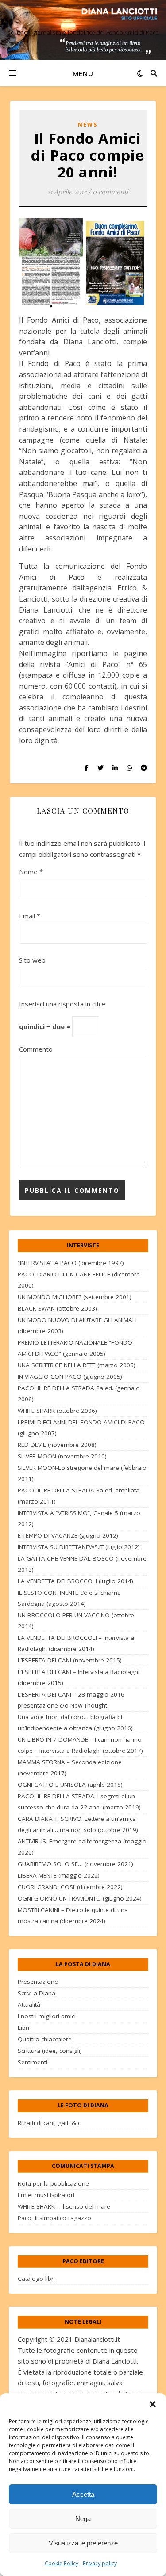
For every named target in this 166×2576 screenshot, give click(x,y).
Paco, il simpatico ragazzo (54, 2218)
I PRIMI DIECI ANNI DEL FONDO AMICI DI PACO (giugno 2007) (81, 1428)
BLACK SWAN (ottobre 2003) (57, 1308)
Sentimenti (33, 2062)
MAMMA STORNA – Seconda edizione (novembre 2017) (70, 1768)
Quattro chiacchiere (45, 2039)
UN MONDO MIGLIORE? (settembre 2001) (75, 1297)
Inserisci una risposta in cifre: (63, 1004)
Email (30, 916)
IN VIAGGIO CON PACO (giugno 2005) (70, 1377)
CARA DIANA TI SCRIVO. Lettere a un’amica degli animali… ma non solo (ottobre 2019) (78, 1824)
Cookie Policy (62, 2563)
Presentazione (38, 1982)
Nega (83, 2519)
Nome (31, 872)
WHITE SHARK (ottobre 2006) (57, 1411)
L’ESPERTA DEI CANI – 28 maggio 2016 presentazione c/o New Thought (71, 1700)
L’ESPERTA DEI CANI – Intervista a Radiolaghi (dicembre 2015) (79, 1677)
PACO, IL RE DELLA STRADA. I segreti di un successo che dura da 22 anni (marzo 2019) (79, 1802)
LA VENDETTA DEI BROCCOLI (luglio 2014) (75, 1581)
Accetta (83, 2494)
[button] (153, 2404)
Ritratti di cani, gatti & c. (50, 2123)
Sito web (32, 960)
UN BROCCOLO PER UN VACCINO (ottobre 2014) (76, 1621)
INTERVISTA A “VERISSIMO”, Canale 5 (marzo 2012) (79, 1518)
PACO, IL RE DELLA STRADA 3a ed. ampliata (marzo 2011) (79, 1496)
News (88, 125)
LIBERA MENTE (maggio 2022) (59, 1875)
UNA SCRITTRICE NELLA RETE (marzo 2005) (77, 1365)
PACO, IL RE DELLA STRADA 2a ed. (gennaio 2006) (79, 1394)
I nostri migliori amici (47, 2016)
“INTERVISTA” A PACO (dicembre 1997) (71, 1263)
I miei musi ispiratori (46, 2195)
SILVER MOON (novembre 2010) (62, 1456)
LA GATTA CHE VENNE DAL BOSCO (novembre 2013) (82, 1564)
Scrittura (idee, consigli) (50, 2051)
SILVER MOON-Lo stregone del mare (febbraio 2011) (82, 1473)
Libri (23, 2028)
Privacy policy (100, 2563)
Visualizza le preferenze (83, 2543)
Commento (36, 1049)
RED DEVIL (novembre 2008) (57, 1445)
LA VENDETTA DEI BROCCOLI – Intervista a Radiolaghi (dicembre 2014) (76, 1643)
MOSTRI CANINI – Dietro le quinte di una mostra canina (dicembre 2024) (73, 1915)
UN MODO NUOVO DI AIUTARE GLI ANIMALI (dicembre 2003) (77, 1325)
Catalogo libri (36, 2279)
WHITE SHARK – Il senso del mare (64, 2206)
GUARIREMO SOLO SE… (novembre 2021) (75, 1864)
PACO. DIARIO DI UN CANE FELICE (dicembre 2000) (79, 1280)
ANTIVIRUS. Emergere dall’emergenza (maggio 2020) (82, 1847)
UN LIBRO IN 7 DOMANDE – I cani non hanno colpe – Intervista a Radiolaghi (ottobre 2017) (80, 1745)
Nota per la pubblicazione (53, 2183)
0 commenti (110, 192)
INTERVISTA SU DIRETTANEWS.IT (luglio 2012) (79, 1547)
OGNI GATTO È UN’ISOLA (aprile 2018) (70, 1785)
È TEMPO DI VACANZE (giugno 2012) (68, 1535)
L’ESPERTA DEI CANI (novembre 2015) (70, 1660)
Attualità (29, 2005)
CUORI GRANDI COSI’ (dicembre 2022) (70, 1887)
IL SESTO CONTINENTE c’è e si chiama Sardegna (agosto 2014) (69, 1598)
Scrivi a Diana (37, 1993)
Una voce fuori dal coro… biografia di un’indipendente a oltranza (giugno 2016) (75, 1722)
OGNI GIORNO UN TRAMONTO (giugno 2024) (80, 1898)
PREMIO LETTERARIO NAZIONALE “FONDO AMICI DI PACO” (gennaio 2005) (75, 1348)
